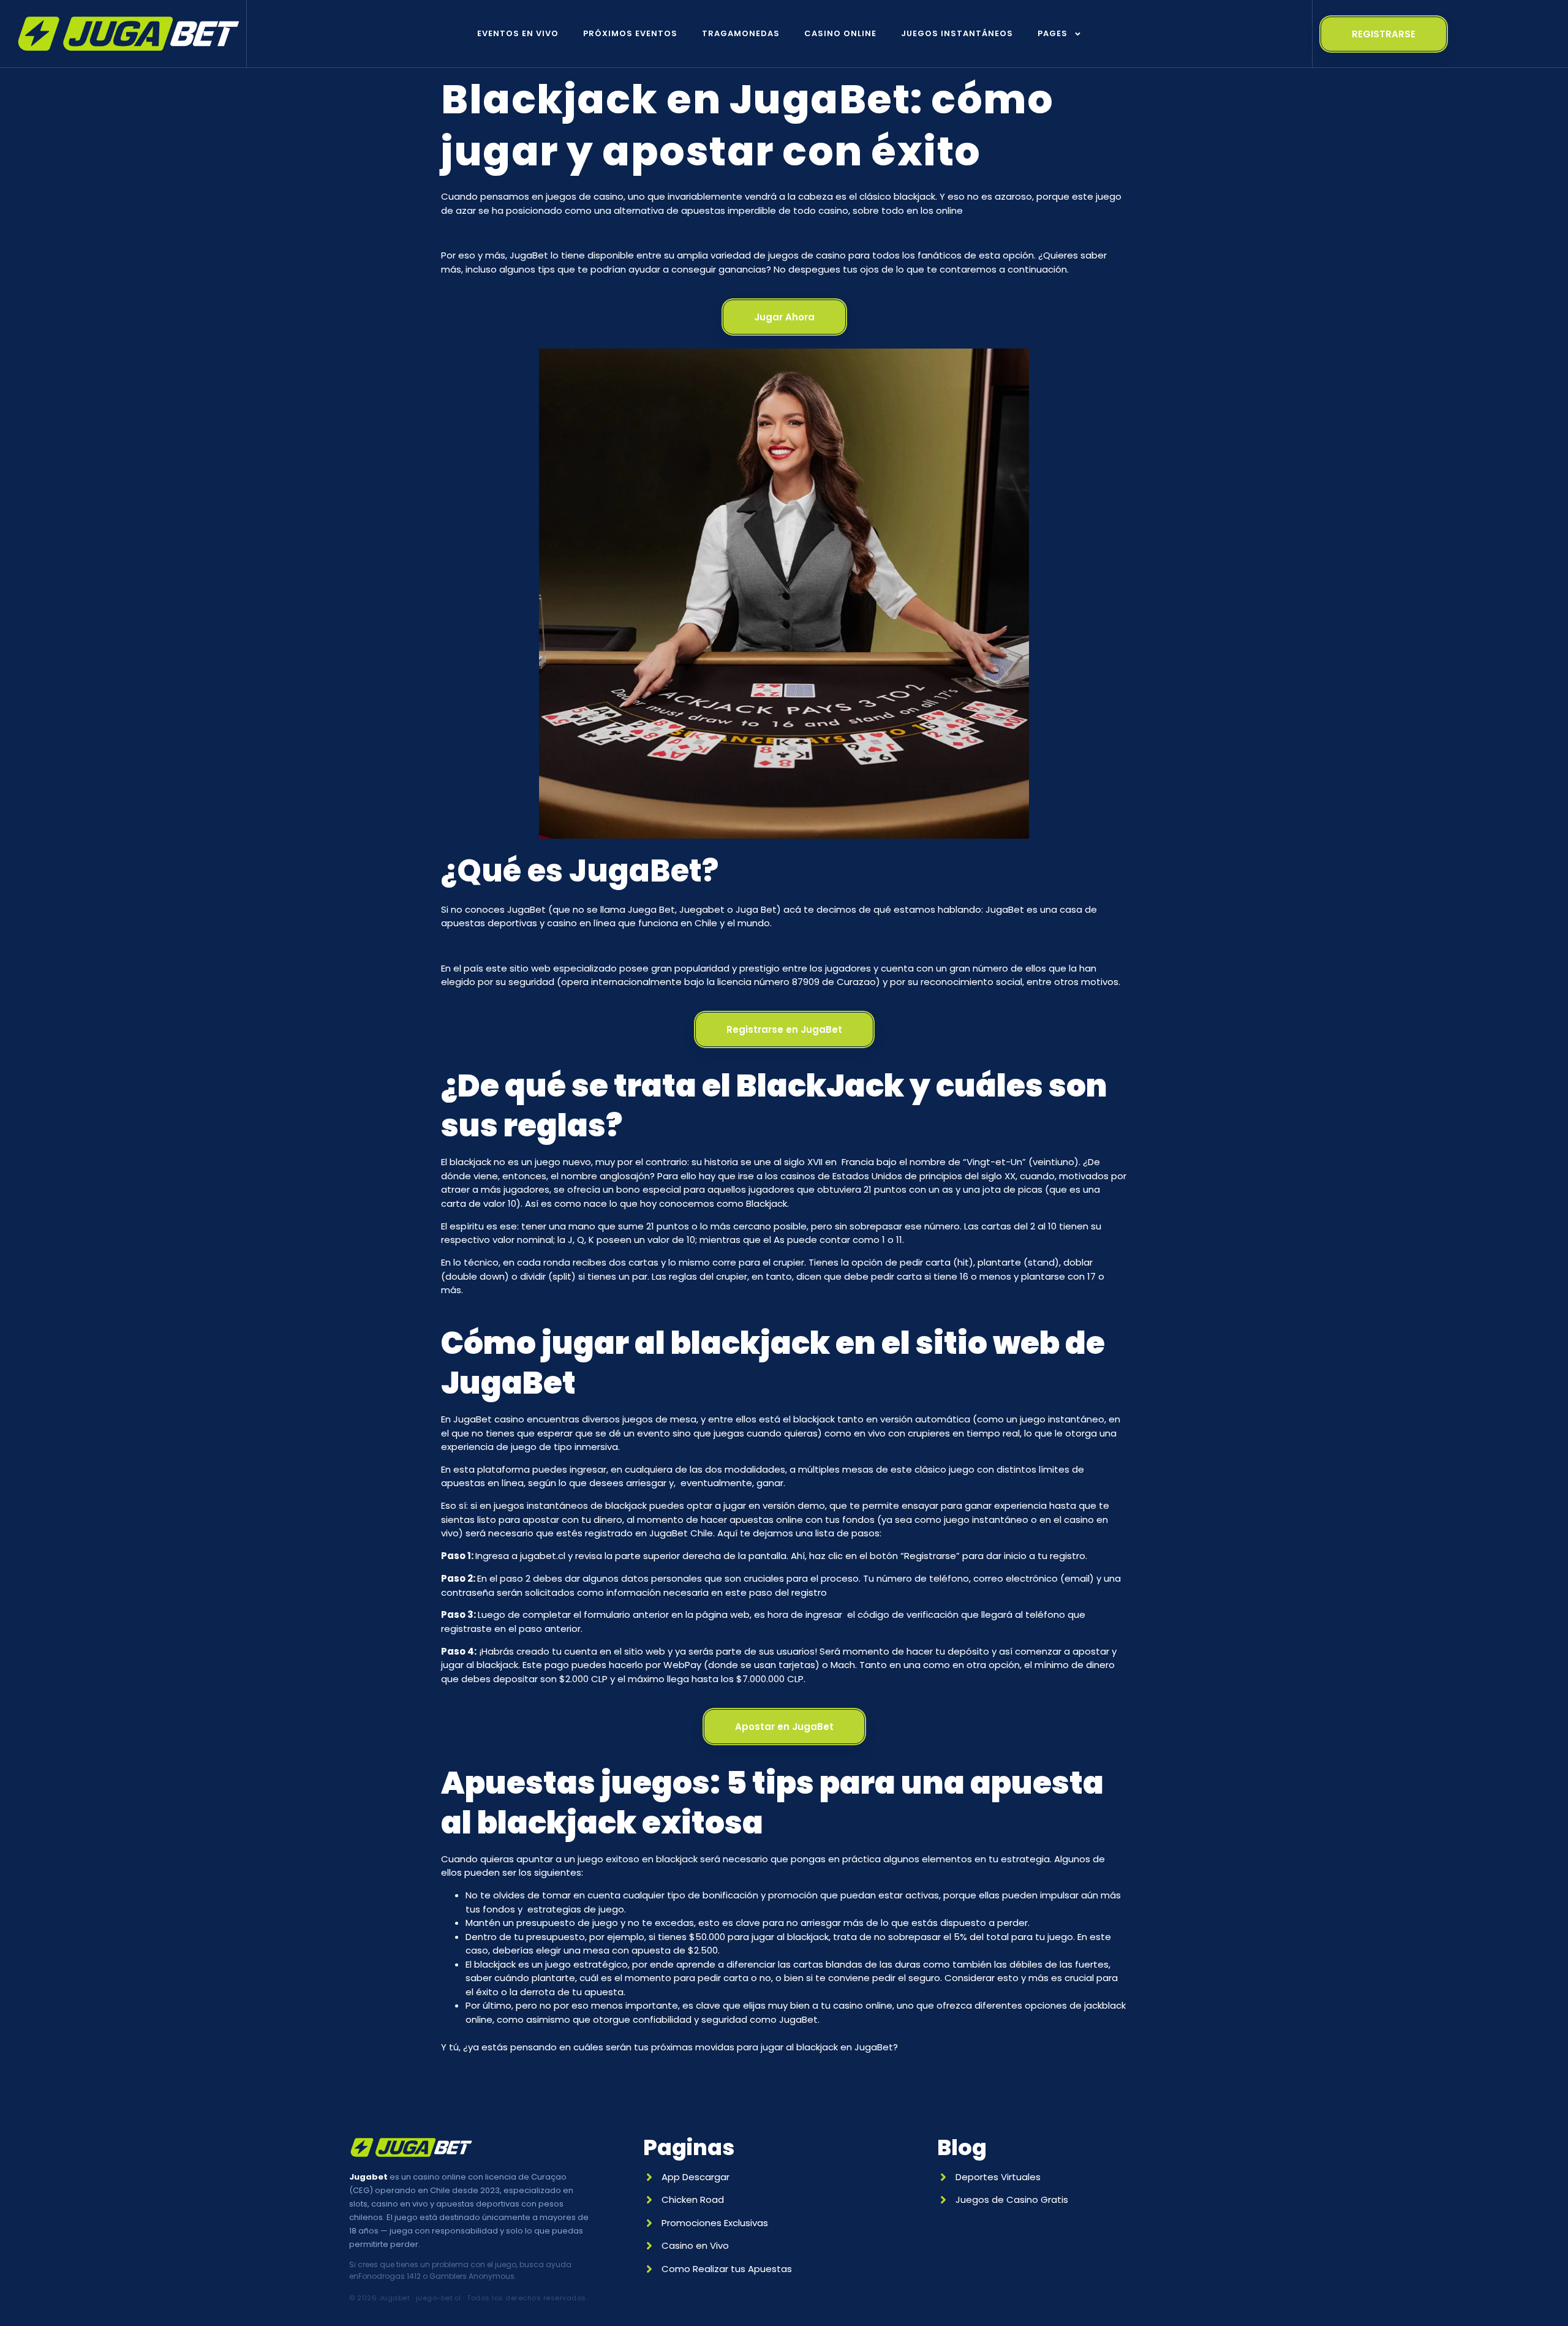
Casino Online (840, 33)
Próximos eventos (630, 33)
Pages (1053, 33)
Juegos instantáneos (957, 33)
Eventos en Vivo (518, 33)
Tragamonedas (741, 33)
